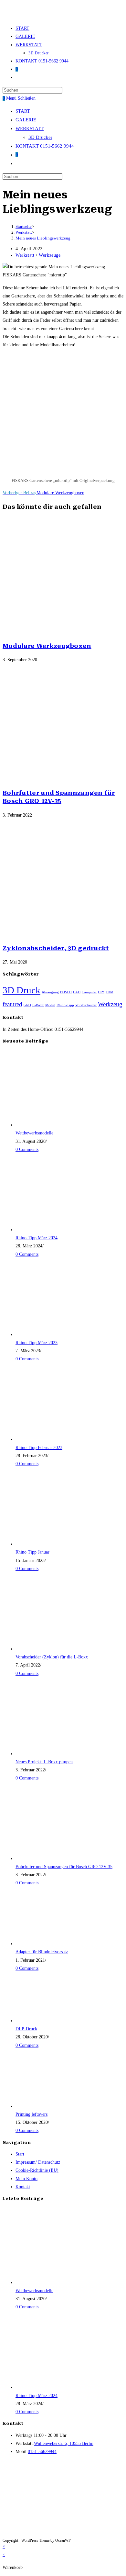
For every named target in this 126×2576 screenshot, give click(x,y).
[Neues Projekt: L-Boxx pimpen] (54, 1754)
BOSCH (66, 992)
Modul (50, 1005)
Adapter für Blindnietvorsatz (42, 1952)
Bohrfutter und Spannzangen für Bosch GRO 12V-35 (64, 1867)
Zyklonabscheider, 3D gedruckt (56, 948)
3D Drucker (40, 137)
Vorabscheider (86, 1005)
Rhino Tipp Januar (32, 1552)
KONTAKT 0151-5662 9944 (45, 146)
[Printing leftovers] (54, 2106)
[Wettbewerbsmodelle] (54, 1125)
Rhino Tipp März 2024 (37, 1238)
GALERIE (26, 120)
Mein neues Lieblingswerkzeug (43, 238)
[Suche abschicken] (66, 178)
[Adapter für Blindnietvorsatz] (54, 1944)
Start (20, 2154)
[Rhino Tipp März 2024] (54, 1230)
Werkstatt (25, 255)
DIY (101, 992)
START (23, 111)
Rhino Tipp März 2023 (37, 1343)
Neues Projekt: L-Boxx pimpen (44, 1762)
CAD (77, 992)
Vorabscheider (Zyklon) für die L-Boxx (52, 1657)
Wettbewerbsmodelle (34, 1133)
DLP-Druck (26, 2029)
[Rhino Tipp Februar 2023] (54, 1439)
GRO (27, 1005)
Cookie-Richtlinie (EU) (37, 2170)
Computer (89, 992)
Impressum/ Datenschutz (38, 2162)
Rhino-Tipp (65, 1005)
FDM (110, 992)
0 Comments (27, 1149)
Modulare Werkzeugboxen (47, 646)
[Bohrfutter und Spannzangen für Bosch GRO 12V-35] (54, 1859)
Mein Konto (26, 2179)
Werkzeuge (50, 255)
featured (12, 1004)
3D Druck (21, 990)
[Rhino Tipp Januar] (54, 1544)
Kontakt (23, 2187)
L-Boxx (38, 1005)
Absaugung (50, 992)
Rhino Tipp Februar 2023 (39, 1448)
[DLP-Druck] (54, 2021)
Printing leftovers (31, 2114)
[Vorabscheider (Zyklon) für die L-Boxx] (54, 1649)
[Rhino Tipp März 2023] (54, 1335)
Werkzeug (110, 1004)
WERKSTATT (30, 128)
